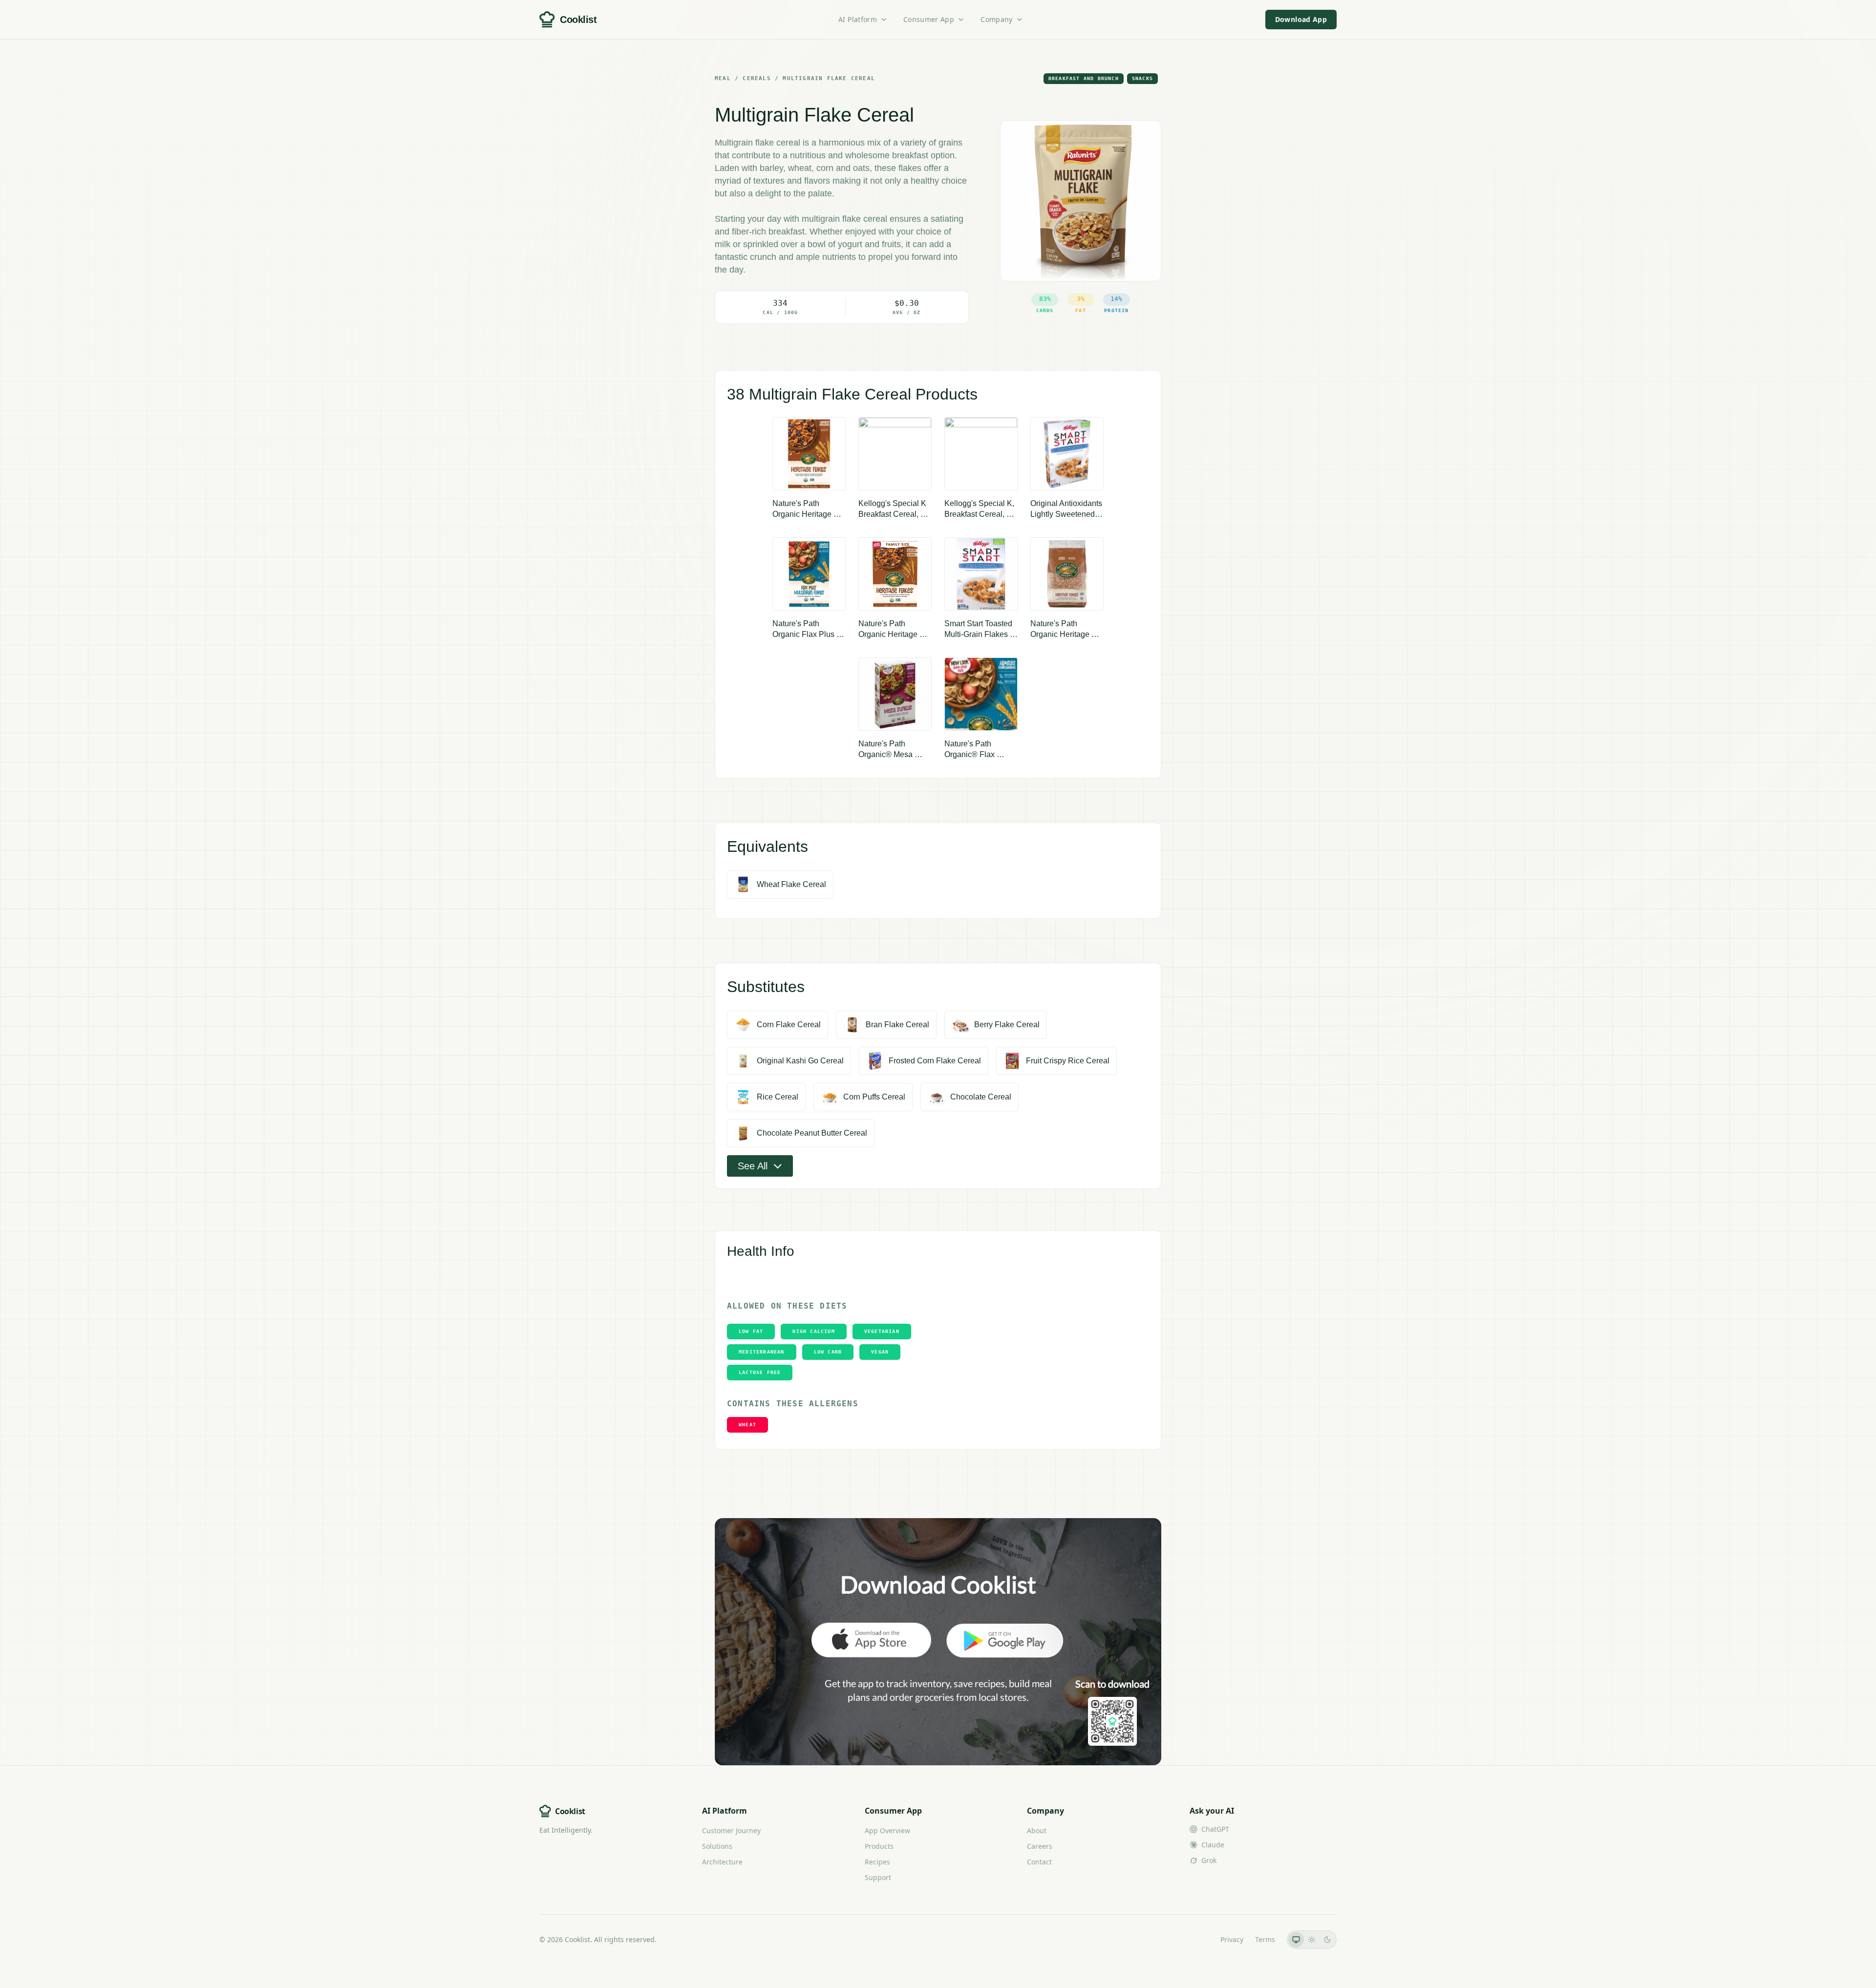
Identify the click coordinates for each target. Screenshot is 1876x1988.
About (1037, 1830)
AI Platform (858, 19)
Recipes (877, 1862)
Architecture (722, 1862)
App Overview (887, 1830)
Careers (1040, 1846)
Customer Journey (731, 1830)
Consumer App (929, 19)
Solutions (717, 1846)
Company (996, 19)
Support (878, 1877)
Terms (1265, 1939)
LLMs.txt (1195, 1939)
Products (879, 1846)
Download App (1301, 19)
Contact (1039, 1862)
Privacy (1232, 1939)
